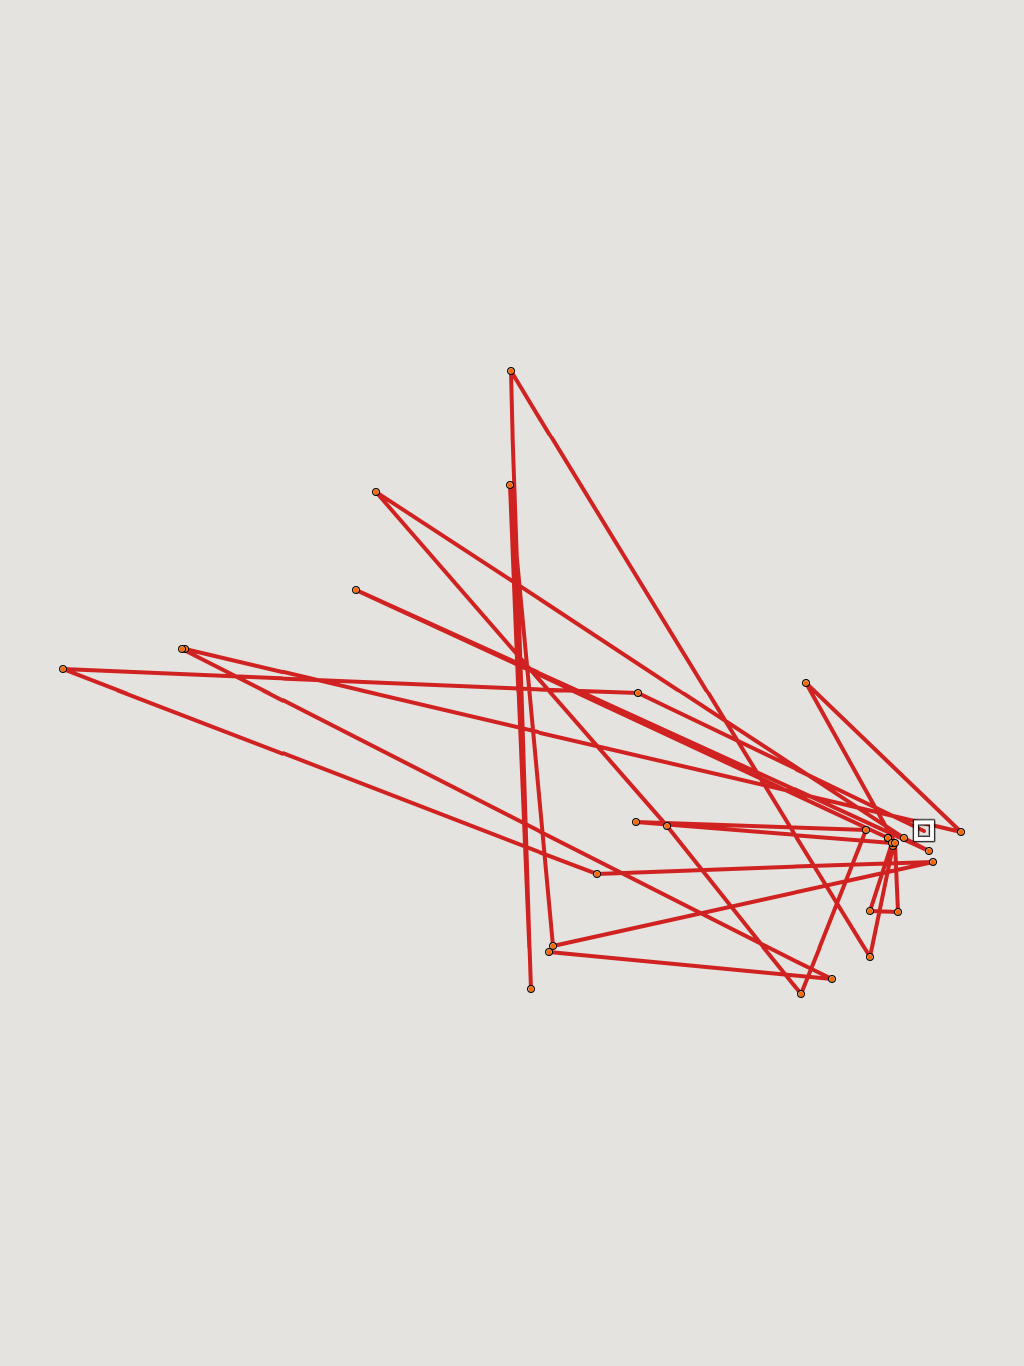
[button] (924, 831)
